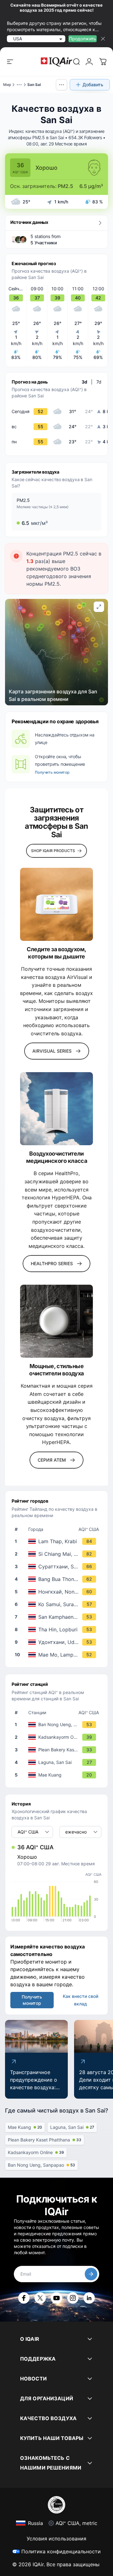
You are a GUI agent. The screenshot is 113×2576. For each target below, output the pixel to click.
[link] (77, 62)
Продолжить (83, 39)
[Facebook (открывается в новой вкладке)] (24, 2298)
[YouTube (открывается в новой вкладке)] (56, 2298)
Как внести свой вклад (81, 2000)
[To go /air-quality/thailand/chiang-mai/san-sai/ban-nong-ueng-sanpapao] (58, 1725)
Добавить (93, 85)
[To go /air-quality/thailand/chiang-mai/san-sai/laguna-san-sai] (58, 1762)
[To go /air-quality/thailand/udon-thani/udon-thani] (58, 1642)
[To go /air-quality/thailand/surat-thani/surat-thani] (58, 1567)
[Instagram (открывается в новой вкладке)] (73, 2298)
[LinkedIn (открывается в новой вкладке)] (89, 2298)
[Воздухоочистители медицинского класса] (56, 1109)
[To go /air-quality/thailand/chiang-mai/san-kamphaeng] (58, 1617)
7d (99, 382)
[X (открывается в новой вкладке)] (40, 2298)
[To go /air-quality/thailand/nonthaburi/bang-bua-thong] (58, 1579)
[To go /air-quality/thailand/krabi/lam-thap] (58, 1541)
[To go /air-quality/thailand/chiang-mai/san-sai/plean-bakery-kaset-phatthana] (58, 1750)
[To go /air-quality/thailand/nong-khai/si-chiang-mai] (58, 1554)
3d (84, 382)
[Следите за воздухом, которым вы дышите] (56, 904)
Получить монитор (52, 772)
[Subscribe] (91, 2274)
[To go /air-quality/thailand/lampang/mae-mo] (58, 1655)
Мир (7, 85)
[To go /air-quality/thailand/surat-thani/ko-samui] (58, 1604)
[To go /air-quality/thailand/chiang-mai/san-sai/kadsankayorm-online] (58, 1737)
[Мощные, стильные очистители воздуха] (56, 1321)
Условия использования (56, 2539)
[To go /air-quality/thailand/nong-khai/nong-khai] (58, 1592)
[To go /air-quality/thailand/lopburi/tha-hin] (58, 1629)
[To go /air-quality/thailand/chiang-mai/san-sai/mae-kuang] (58, 1775)
